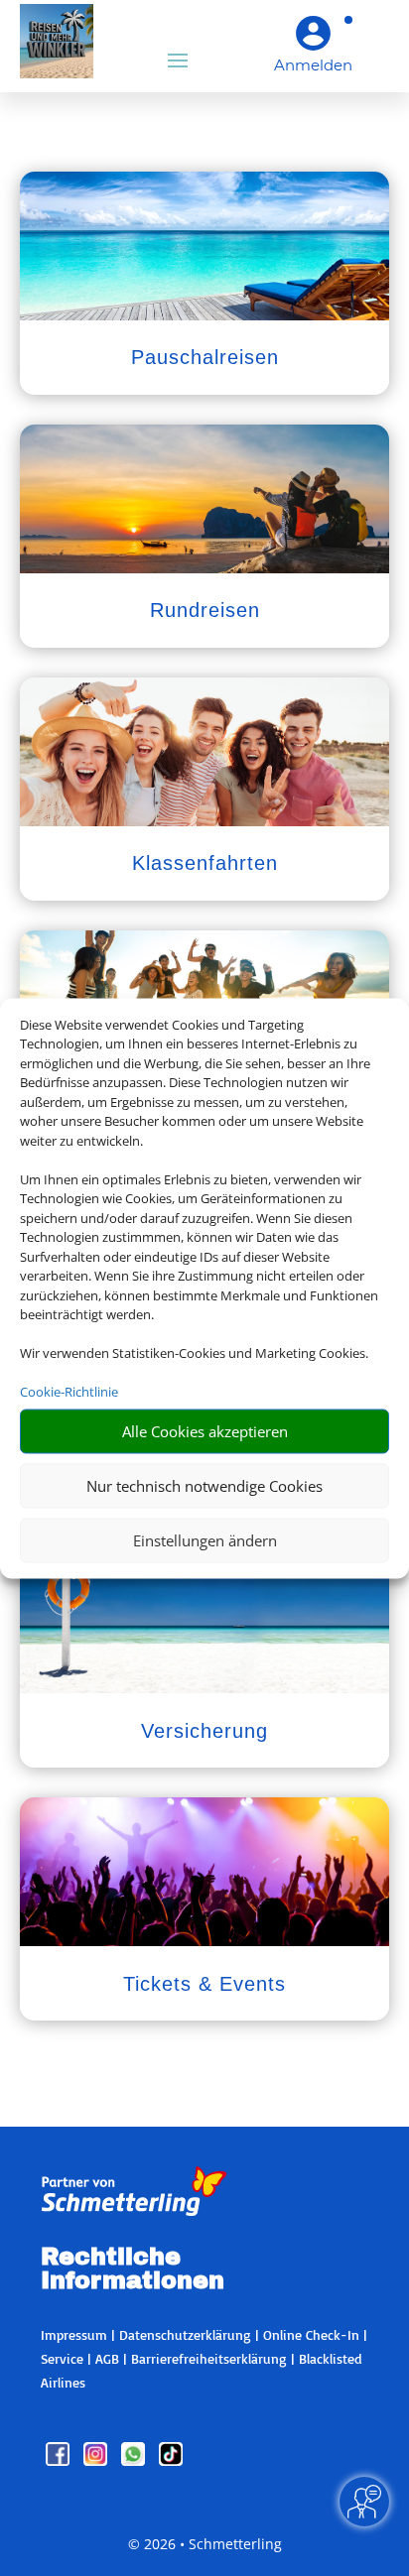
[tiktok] (171, 2460)
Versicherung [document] (204, 1731)
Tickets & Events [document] (204, 1984)
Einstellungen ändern (205, 1540)
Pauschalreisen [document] (205, 357)
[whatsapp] (135, 2460)
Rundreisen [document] (205, 610)
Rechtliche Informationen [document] (133, 2269)
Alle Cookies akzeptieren (205, 1431)
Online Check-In (311, 2334)
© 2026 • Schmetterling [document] (205, 2544)
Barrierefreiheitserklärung (209, 2358)
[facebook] (60, 2460)
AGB (107, 2358)
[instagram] (97, 2460)
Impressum (74, 2334)
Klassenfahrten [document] (205, 863)
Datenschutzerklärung (185, 2334)
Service (62, 2358)
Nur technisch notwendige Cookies (204, 1486)
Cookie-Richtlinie (69, 1392)
